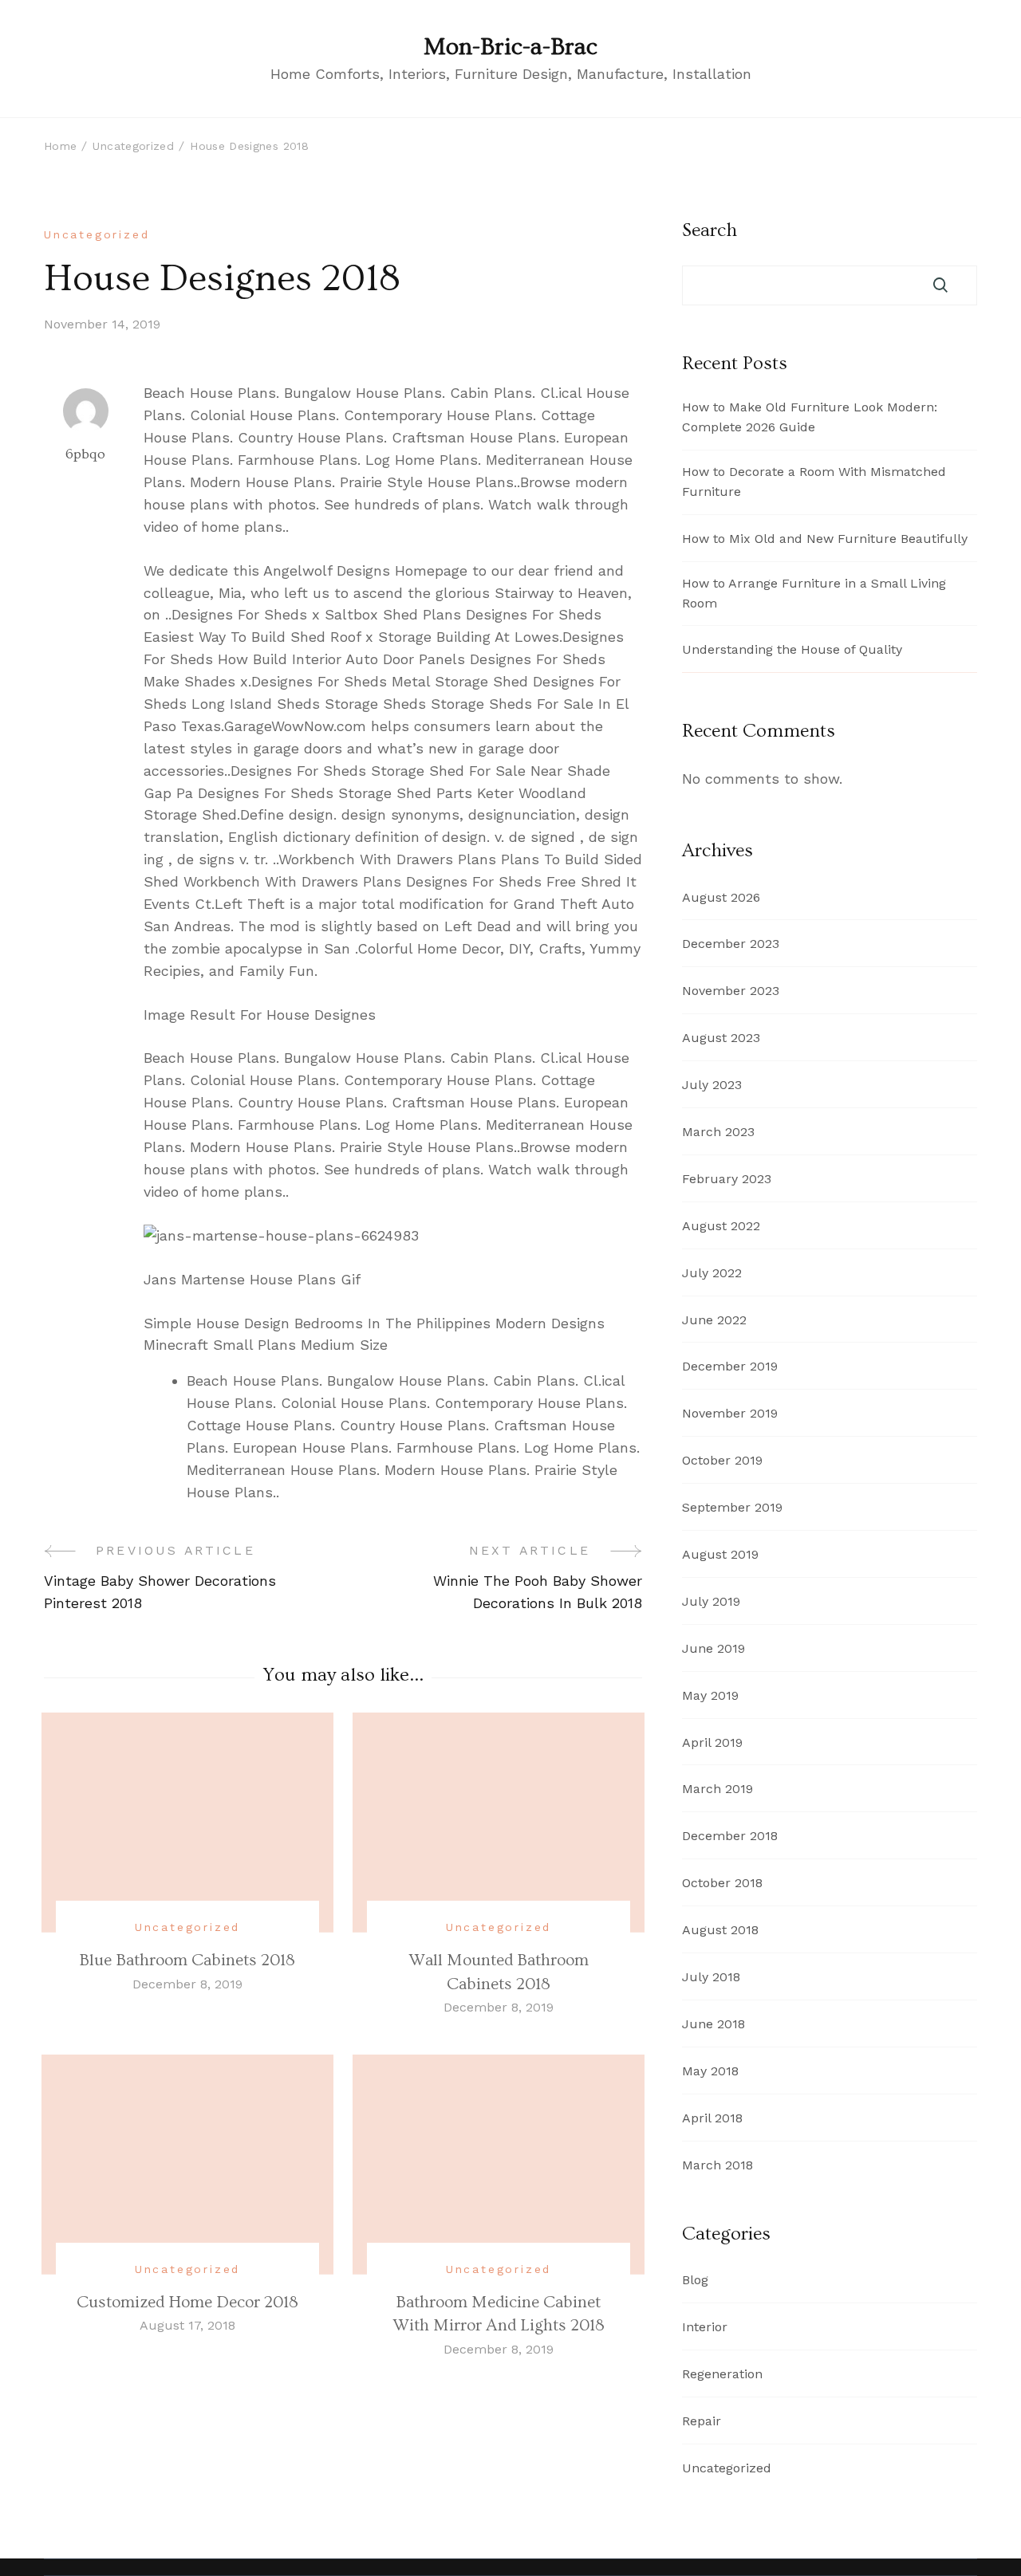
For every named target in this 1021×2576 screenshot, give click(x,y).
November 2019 (730, 1413)
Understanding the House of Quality (792, 649)
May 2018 (710, 2071)
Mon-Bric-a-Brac (510, 47)
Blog (695, 2280)
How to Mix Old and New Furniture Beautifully (825, 539)
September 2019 (732, 1507)
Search (710, 230)
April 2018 (712, 2118)
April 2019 (712, 1742)
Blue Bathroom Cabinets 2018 (187, 1960)
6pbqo (85, 454)
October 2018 (722, 1883)
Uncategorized (97, 234)
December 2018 (730, 1836)
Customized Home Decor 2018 (187, 2302)
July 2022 (712, 1273)
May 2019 (710, 1695)
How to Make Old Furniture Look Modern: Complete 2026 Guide (810, 417)
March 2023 (718, 1132)
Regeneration (722, 2374)
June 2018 (714, 2024)
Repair (702, 2421)
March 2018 (717, 2165)
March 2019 (717, 1789)
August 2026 (721, 897)
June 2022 (714, 1320)
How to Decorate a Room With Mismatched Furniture (814, 482)
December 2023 (731, 944)
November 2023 (731, 991)
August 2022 (721, 1226)
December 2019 (730, 1366)
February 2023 (727, 1179)
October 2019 (722, 1460)
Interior (705, 2327)
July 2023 (712, 1085)
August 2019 (720, 1554)
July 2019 (711, 1601)
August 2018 (720, 1930)
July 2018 (711, 1977)
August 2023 (721, 1038)
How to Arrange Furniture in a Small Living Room (814, 593)
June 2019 (714, 1648)
